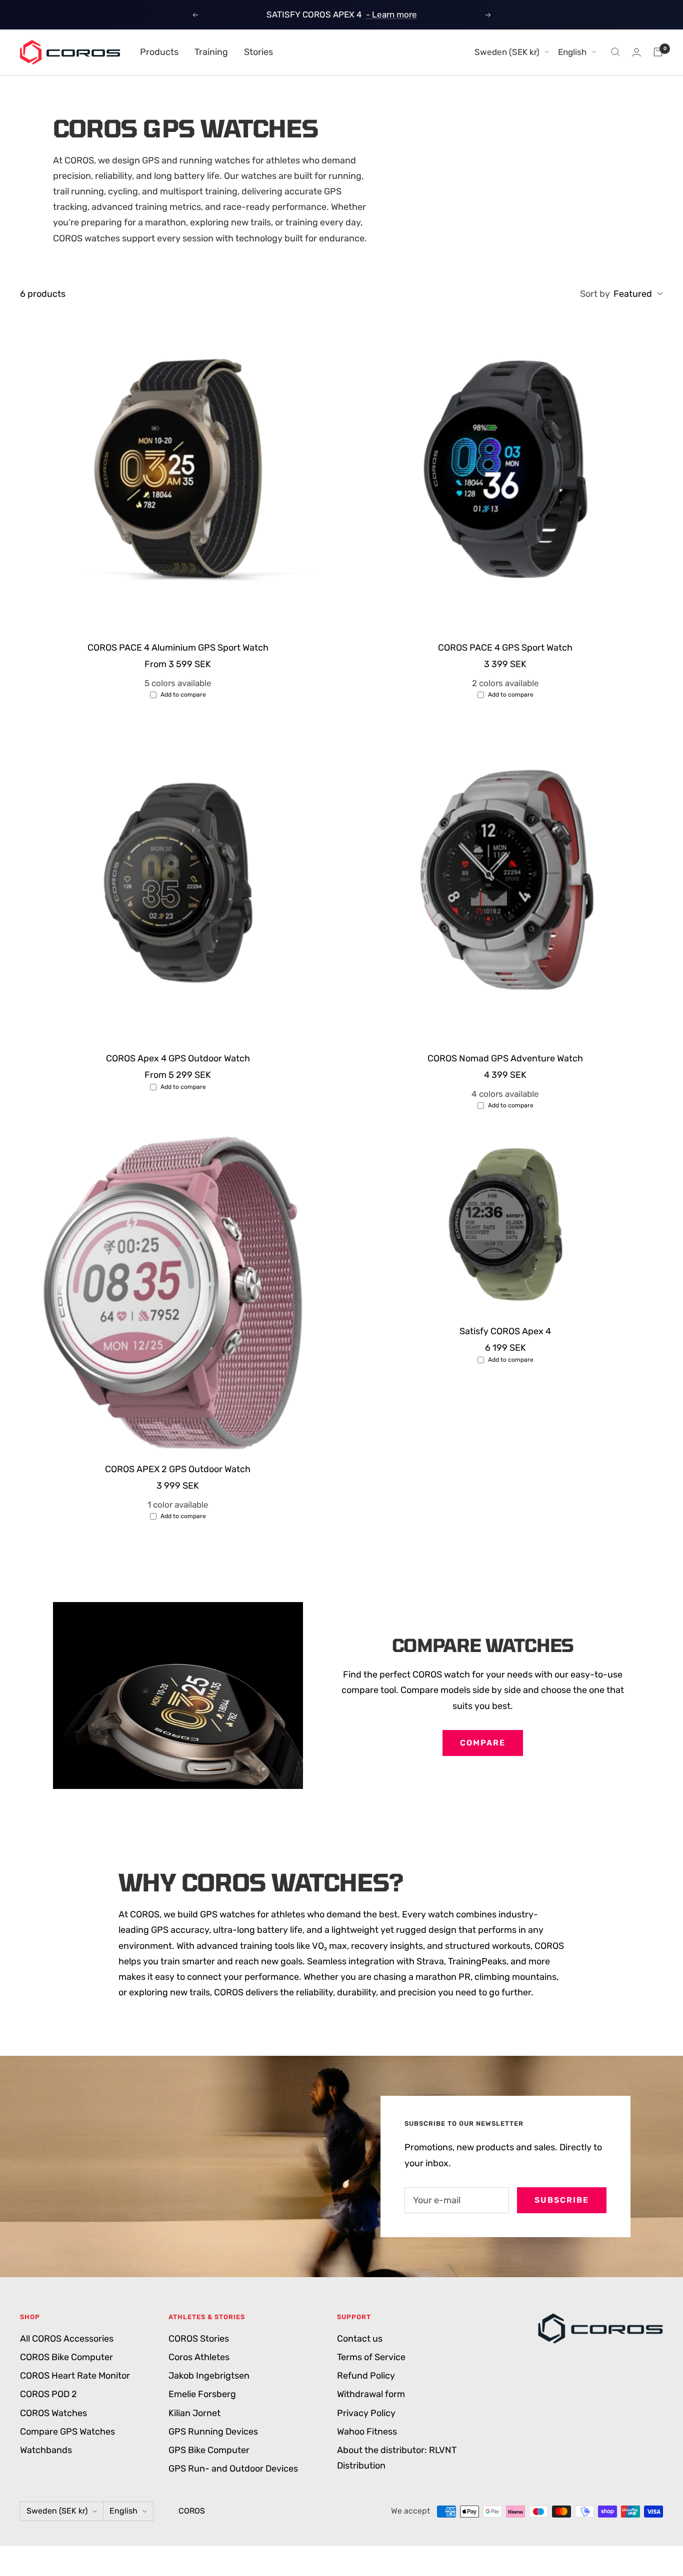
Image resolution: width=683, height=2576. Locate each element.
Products (159, 52)
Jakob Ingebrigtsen (209, 2376)
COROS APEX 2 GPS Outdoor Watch (178, 1469)
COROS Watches (53, 2413)
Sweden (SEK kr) (507, 52)
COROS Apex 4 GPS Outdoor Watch (178, 1058)
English (572, 52)
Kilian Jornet (194, 2413)
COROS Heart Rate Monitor (75, 2376)
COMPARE (483, 1743)
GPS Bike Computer (209, 2450)
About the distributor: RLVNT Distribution (397, 2458)
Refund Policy (366, 2376)
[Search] (615, 52)
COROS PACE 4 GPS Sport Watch (505, 648)
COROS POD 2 (48, 2394)
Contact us (360, 2339)
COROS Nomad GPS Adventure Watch (505, 1058)
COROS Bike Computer (66, 2357)
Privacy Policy (366, 2413)
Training (211, 52)
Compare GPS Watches (67, 2432)
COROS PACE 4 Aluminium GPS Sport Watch (178, 648)
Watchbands (46, 2450)
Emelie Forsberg (202, 2394)
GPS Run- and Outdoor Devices (233, 2469)
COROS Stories (199, 2339)
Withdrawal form (371, 2394)
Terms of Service (371, 2357)
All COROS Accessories (67, 2339)
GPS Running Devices (213, 2432)
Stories (258, 52)
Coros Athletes (199, 2357)
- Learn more (391, 14)
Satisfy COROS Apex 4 (505, 1331)
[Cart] (658, 52)
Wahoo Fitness (367, 2432)
